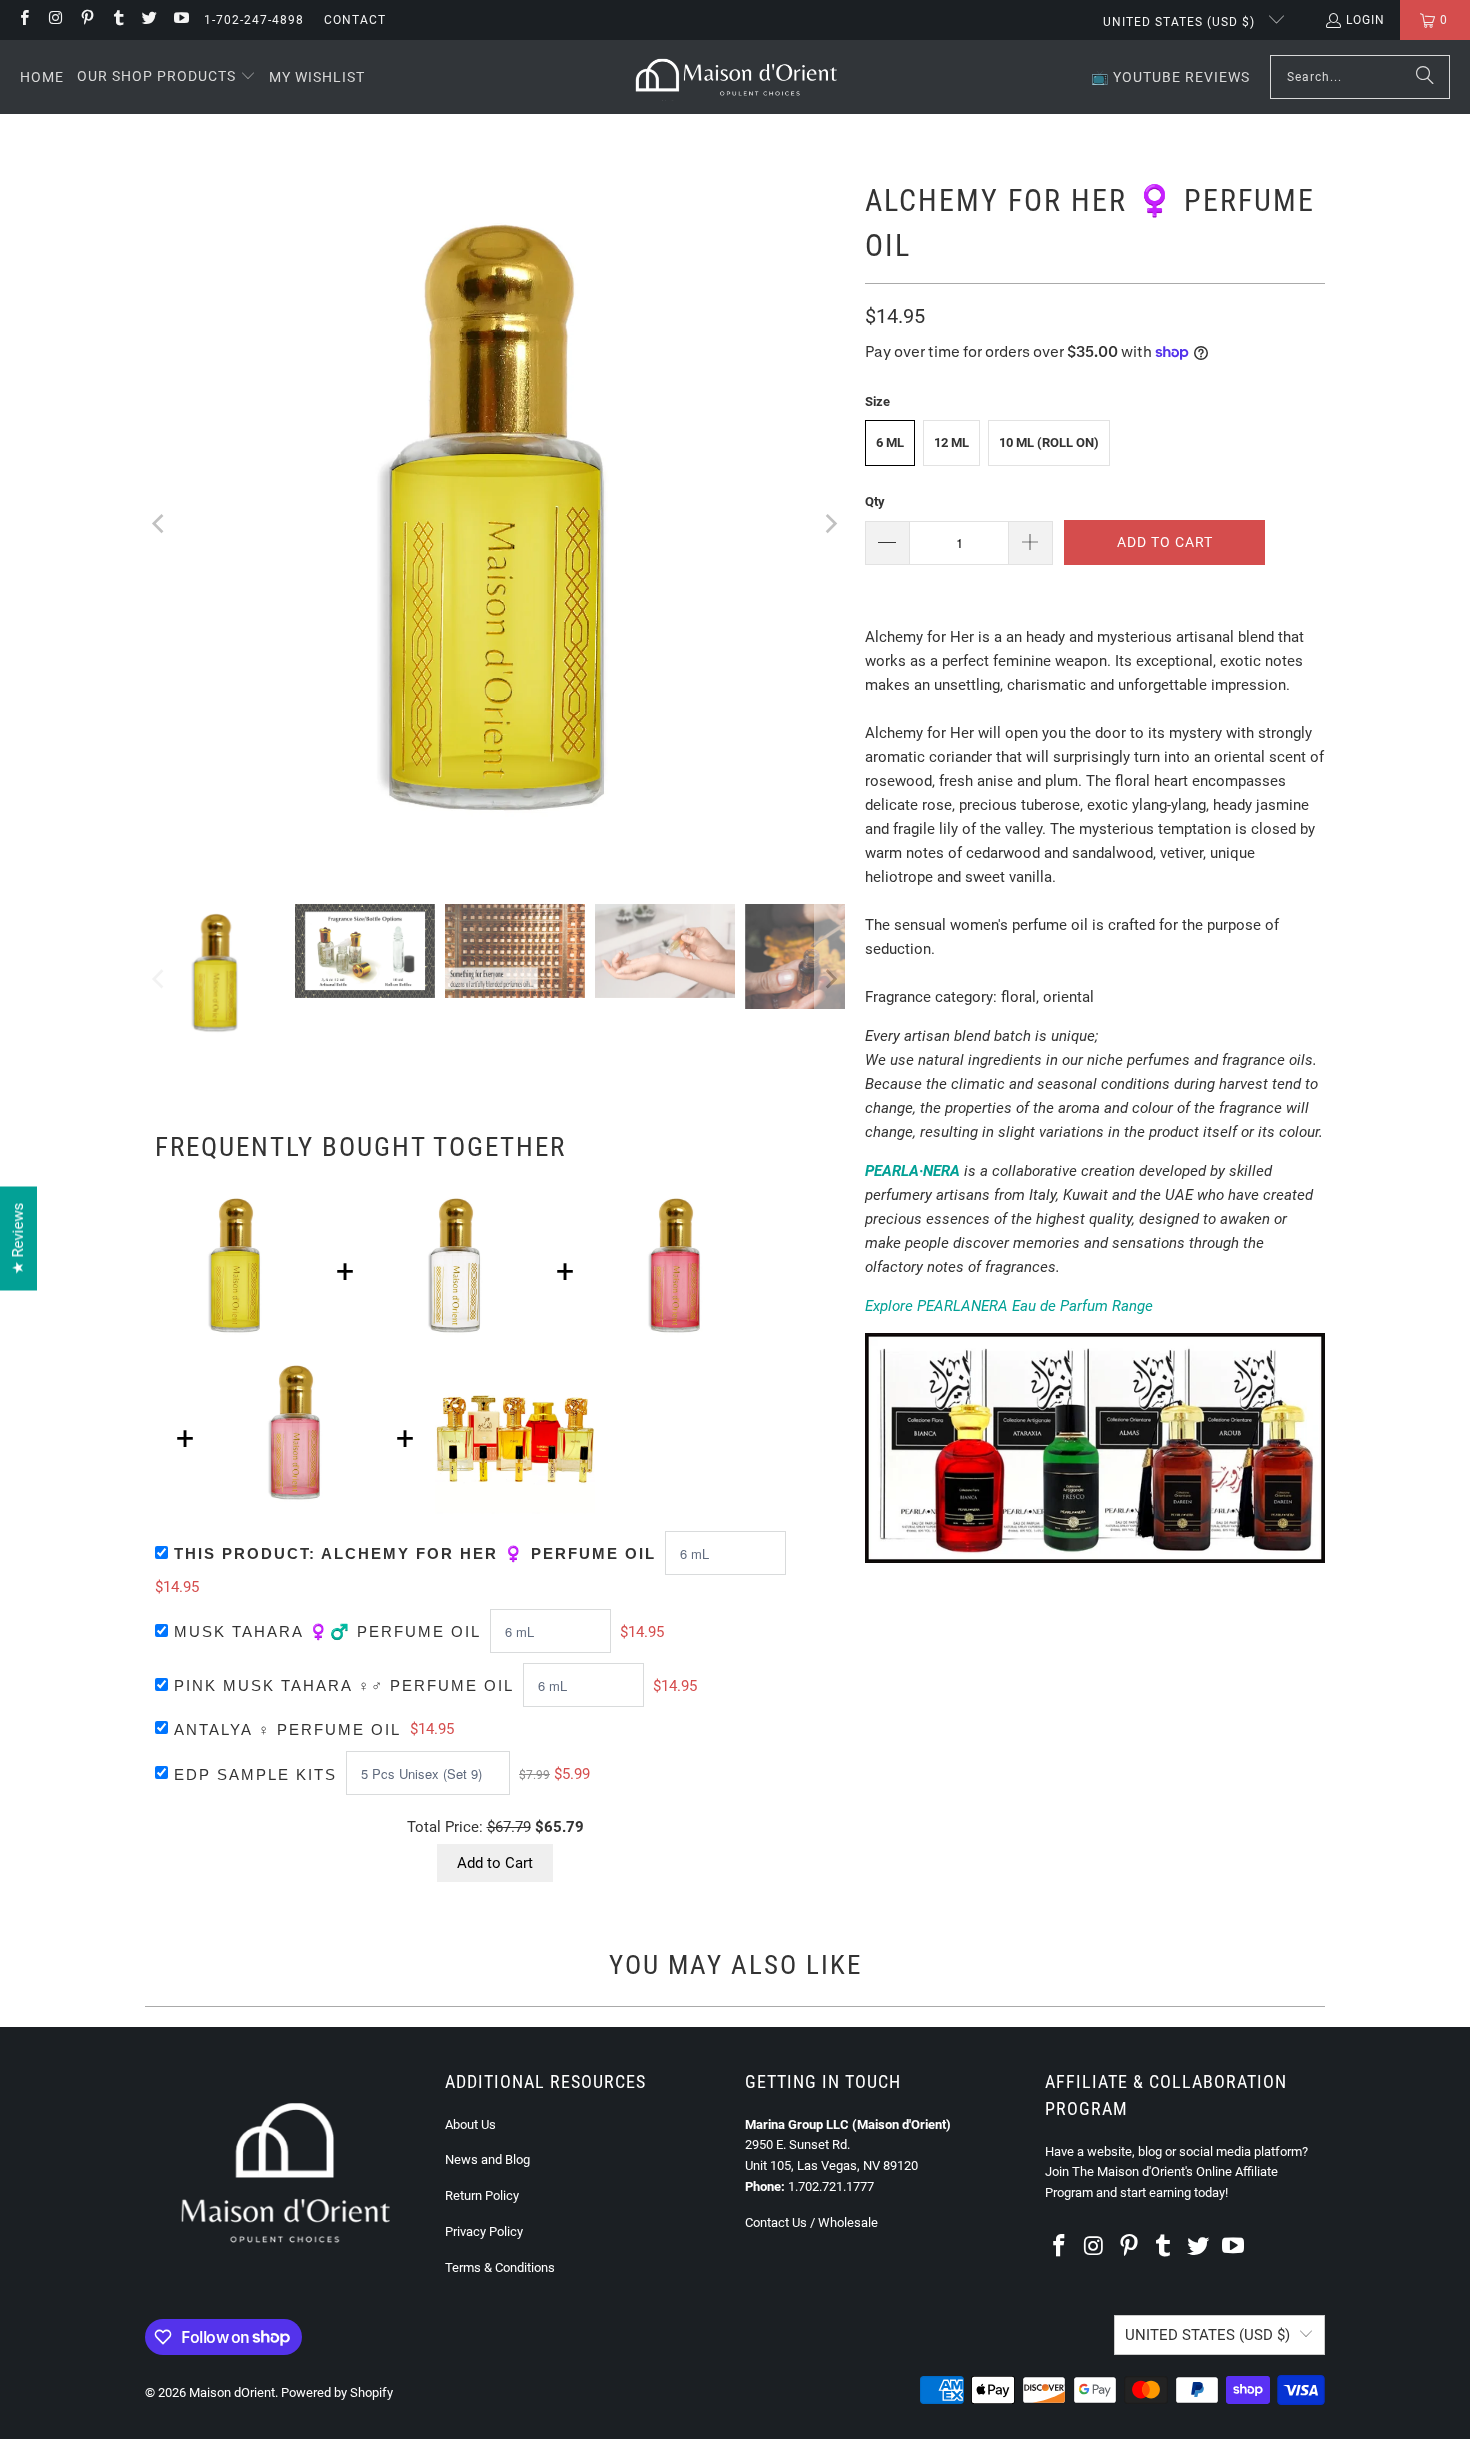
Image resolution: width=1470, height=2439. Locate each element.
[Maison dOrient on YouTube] (179, 20)
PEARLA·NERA (912, 1171)
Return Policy (482, 2195)
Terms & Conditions (500, 2267)
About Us (470, 2124)
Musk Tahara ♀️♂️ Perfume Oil (327, 1631)
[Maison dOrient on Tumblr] (117, 20)
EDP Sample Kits (255, 1774)
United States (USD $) (1181, 22)
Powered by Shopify (337, 2392)
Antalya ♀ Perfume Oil (287, 1729)
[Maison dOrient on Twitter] (148, 20)
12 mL (951, 442)
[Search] (1425, 77)
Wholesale (848, 2222)
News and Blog (487, 2159)
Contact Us (776, 2222)
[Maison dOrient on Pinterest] (86, 20)
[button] (166, 77)
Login (1365, 20)
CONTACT (355, 20)
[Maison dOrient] (736, 77)
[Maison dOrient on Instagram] (54, 20)
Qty (875, 501)
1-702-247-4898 (254, 20)
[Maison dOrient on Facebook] (23, 20)
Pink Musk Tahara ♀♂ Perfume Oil (344, 1685)
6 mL (890, 442)
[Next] (830, 524)
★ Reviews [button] (18, 1238)
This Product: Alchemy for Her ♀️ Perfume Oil (415, 1553)
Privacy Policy (484, 2231)
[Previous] (160, 524)
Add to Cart (495, 1863)
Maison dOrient (232, 2392)
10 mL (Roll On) (1049, 442)
